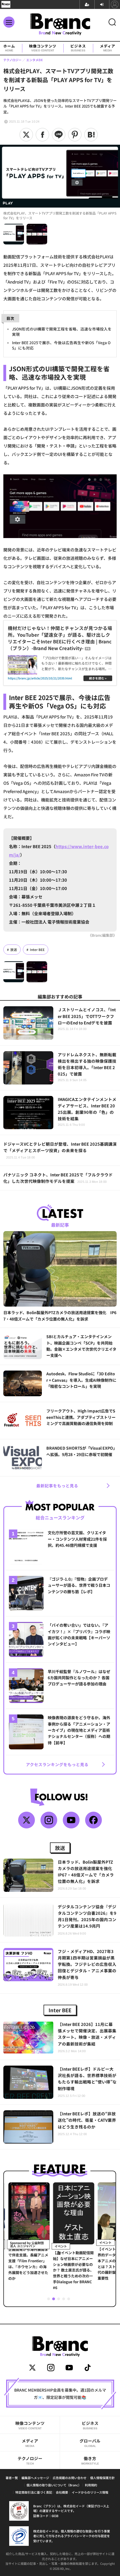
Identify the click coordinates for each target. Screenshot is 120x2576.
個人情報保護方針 (102, 2478)
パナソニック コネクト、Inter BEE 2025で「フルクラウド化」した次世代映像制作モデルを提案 (58, 1178)
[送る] (59, 135)
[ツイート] (26, 135)
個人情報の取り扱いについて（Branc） (54, 2485)
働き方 (90, 2460)
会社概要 (62, 2492)
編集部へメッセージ (35, 2478)
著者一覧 (12, 2478)
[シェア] (42, 135)
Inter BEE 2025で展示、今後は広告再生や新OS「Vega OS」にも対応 (61, 345)
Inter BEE (37, 950)
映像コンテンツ (43, 48)
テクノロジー (30, 2460)
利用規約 (91, 2485)
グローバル (90, 2443)
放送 (14, 950)
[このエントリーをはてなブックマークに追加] (91, 135)
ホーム (9, 48)
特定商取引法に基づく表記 (34, 2492)
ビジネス (78, 48)
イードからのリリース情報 (90, 2492)
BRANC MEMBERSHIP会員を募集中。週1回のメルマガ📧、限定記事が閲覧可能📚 (60, 2394)
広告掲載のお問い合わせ (70, 2478)
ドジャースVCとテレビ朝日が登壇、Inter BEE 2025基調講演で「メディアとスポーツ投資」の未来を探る (60, 1150)
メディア (108, 48)
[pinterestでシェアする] (75, 135)
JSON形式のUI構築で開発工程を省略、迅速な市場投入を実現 (62, 331)
